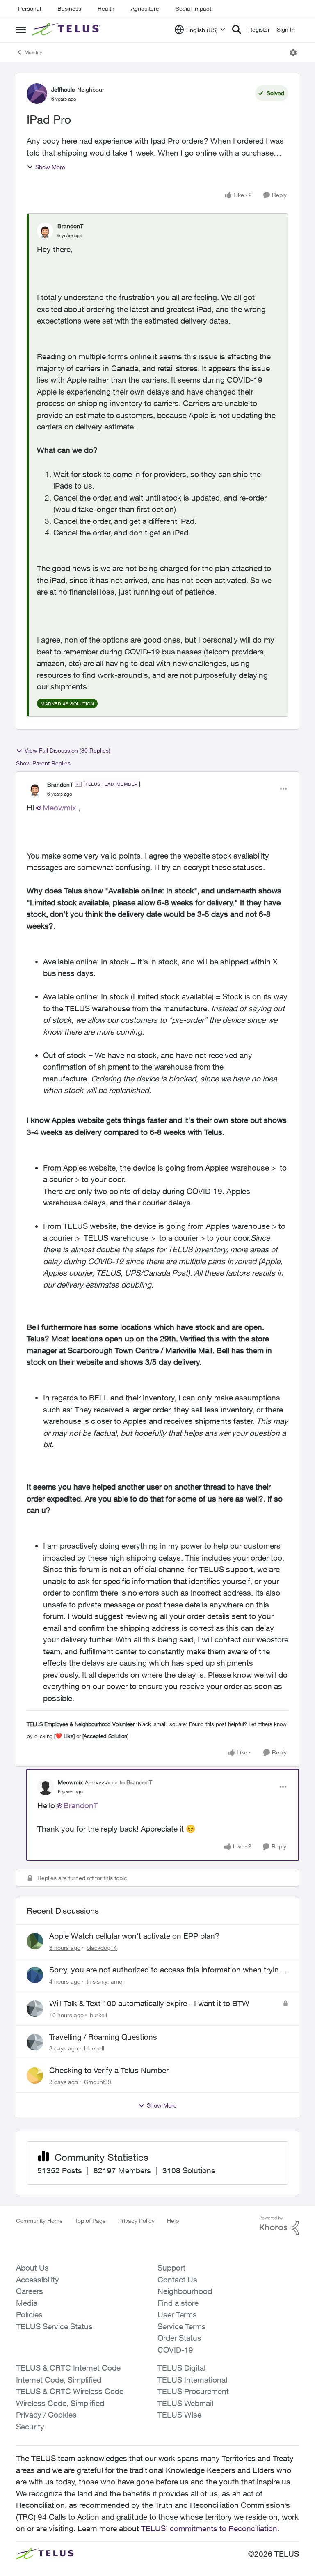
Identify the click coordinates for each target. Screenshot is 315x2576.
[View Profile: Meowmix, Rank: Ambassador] (46, 1787)
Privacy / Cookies (46, 2415)
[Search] (237, 30)
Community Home (39, 2221)
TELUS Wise (179, 2415)
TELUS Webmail (185, 2403)
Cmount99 (98, 2082)
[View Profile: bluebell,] (35, 2042)
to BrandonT (136, 1782)
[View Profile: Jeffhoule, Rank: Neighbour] (37, 94)
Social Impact (193, 8)
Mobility (33, 52)
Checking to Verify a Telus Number (109, 2070)
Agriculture (145, 8)
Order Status (179, 2338)
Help (173, 2221)
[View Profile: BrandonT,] (45, 231)
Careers (30, 2291)
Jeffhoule (63, 89)
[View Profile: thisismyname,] (35, 1975)
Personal (30, 8)
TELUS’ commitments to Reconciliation (209, 2528)
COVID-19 (175, 2350)
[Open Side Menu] (21, 30)
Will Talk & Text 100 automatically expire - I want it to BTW (149, 2003)
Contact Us (177, 2280)
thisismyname (104, 1981)
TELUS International (192, 2380)
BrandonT (70, 226)
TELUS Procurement (193, 2391)
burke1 (99, 2015)
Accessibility (38, 2280)
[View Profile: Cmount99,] (35, 2075)
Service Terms (182, 2326)
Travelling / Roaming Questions (103, 2037)
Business (69, 8)
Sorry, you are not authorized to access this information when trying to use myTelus (166, 1970)
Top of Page (90, 2221)
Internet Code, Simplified (59, 2380)
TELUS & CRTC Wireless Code (70, 2391)
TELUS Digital (181, 2368)
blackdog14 (102, 1948)
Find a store (178, 2303)
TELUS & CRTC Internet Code (68, 2368)
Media (27, 2303)
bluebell (94, 2048)
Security (30, 2427)
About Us (32, 2268)
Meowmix (59, 808)
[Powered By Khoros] (279, 2226)
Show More (50, 167)
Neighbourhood (185, 2291)
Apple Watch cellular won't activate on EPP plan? (134, 1936)
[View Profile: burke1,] (35, 2009)
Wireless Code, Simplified (60, 2403)
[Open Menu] (293, 53)
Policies (29, 2314)
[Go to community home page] (67, 30)
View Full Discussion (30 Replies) (67, 750)
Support (171, 2268)
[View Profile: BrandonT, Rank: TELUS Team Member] (35, 789)
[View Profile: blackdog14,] (35, 1941)
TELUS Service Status (54, 2326)
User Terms (177, 2314)
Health (106, 8)
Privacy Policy (136, 2221)
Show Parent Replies (43, 763)
